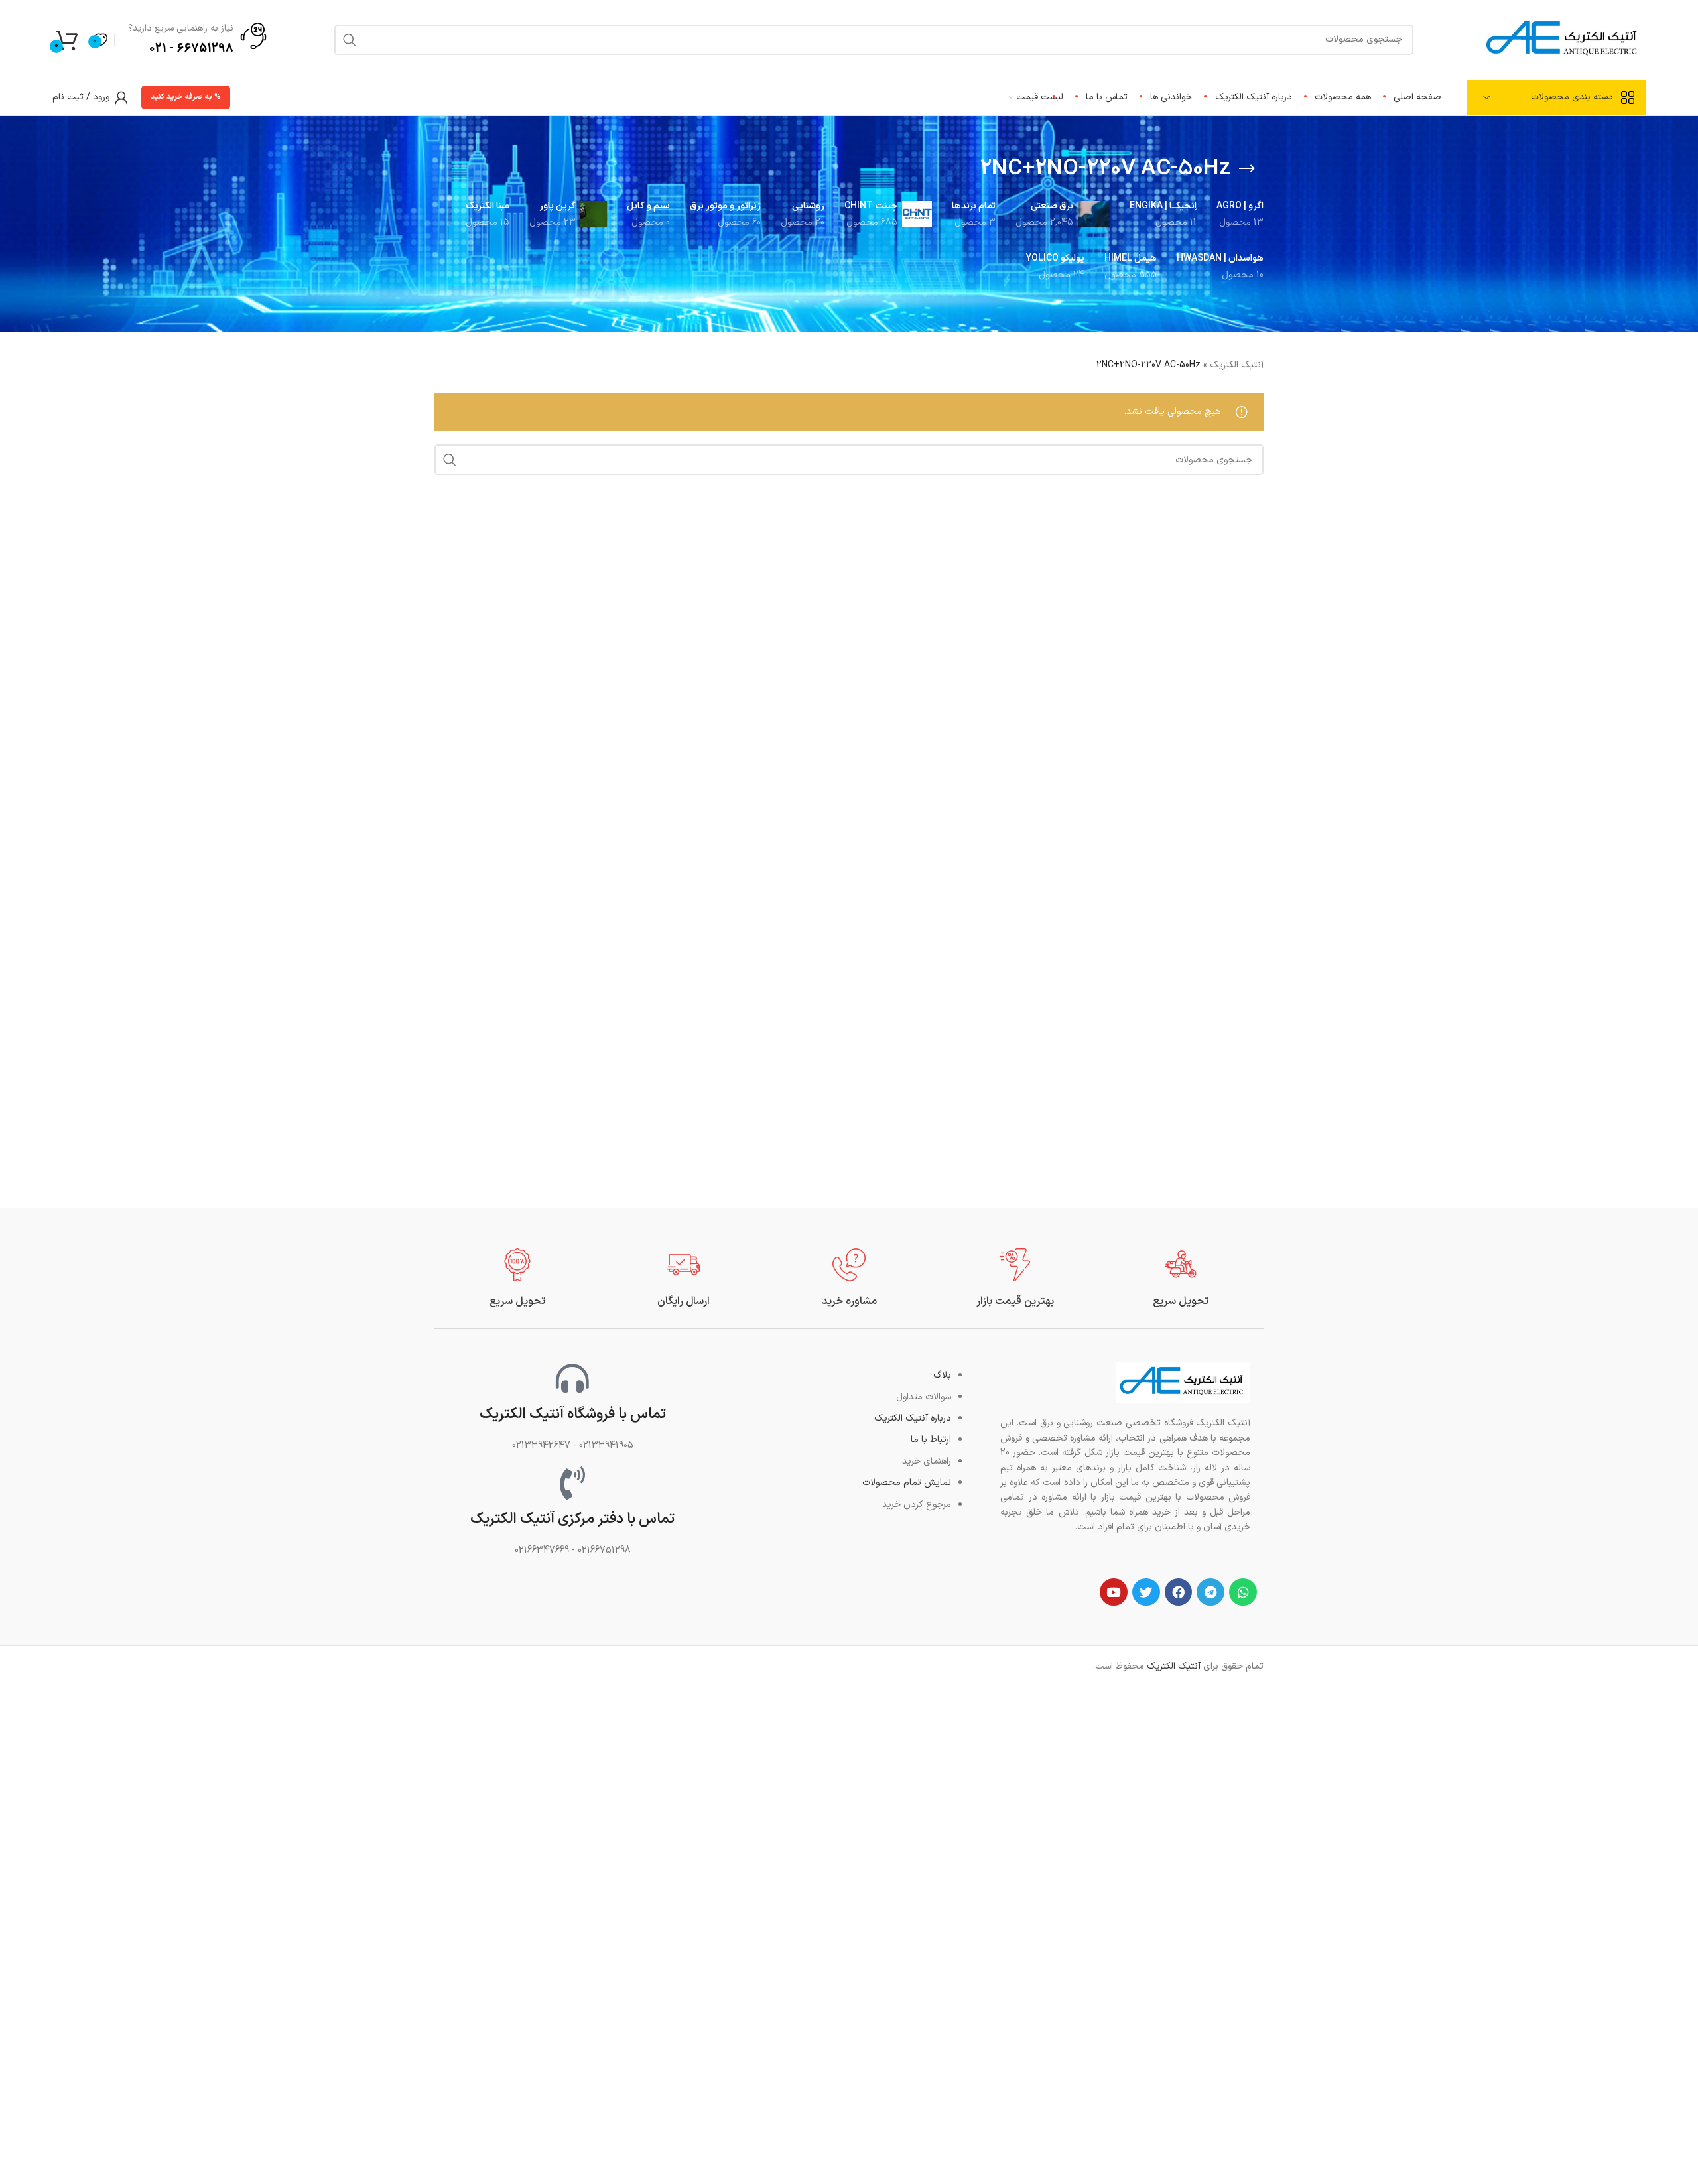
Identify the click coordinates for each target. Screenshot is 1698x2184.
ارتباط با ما (931, 1440)
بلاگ (942, 1375)
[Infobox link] (1181, 1278)
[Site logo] (1563, 39)
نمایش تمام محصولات (907, 1483)
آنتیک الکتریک (1237, 365)
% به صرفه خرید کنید (186, 97)
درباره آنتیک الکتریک (913, 1418)
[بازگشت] (1247, 169)
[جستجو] (450, 460)
